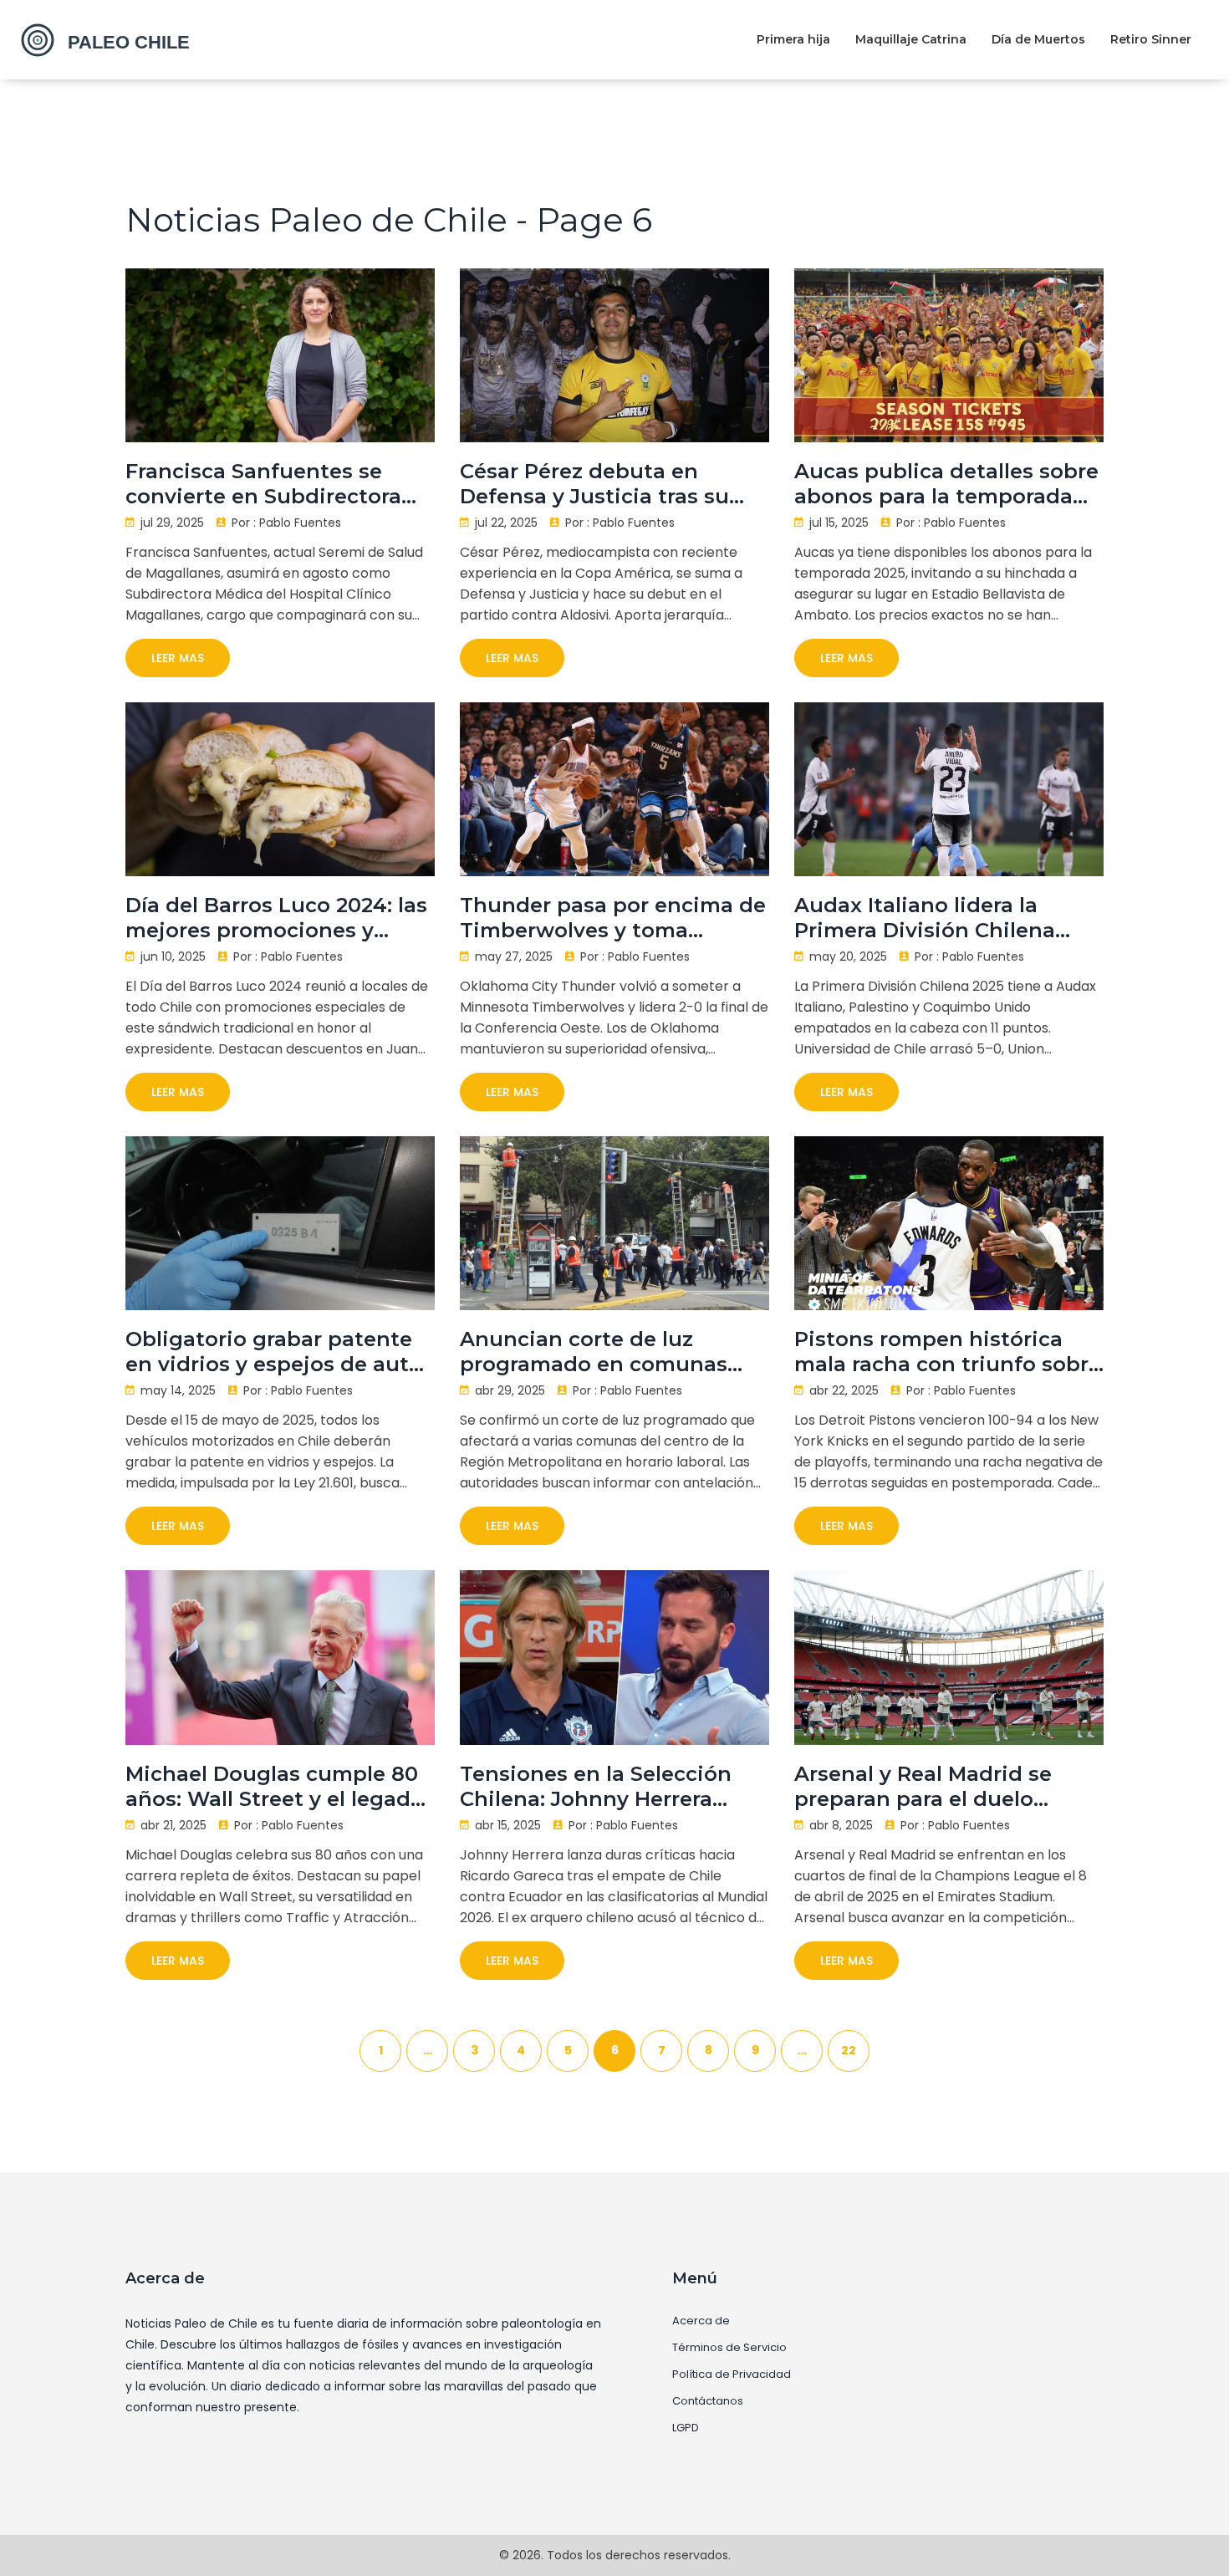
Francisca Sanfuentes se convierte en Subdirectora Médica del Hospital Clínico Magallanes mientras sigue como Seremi (269, 484)
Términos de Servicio (729, 2348)
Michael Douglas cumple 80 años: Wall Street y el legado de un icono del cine (275, 1787)
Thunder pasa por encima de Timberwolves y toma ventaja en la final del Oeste (613, 918)
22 (849, 2050)
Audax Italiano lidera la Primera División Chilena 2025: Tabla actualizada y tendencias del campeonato (943, 918)
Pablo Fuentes (300, 523)
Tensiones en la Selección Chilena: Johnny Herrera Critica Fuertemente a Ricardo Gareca (596, 1787)
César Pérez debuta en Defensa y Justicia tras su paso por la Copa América (595, 484)
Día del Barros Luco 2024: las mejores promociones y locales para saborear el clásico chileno (276, 918)
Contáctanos (708, 2401)
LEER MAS (178, 658)
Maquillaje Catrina (911, 39)
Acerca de (701, 2321)
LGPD (686, 2428)
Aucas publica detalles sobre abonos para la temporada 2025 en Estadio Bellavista (946, 484)
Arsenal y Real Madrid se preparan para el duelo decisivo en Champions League (923, 1787)
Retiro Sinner (1151, 39)
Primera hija (793, 39)
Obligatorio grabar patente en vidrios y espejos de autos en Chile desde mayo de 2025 (279, 1352)
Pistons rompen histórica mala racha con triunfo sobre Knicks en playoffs (948, 1352)
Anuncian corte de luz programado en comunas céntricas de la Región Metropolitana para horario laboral (602, 1352)
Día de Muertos (1038, 39)
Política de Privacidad (732, 2375)
